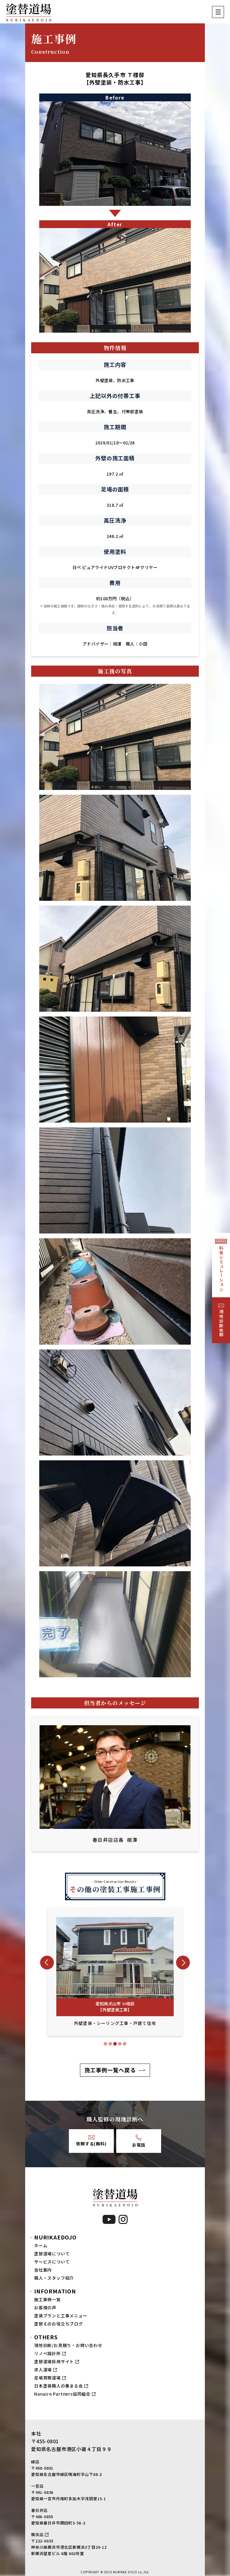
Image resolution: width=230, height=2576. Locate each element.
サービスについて (52, 2262)
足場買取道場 (47, 2378)
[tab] (105, 2044)
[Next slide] (183, 1963)
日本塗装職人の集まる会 (59, 2386)
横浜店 (37, 2534)
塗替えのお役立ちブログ (59, 2324)
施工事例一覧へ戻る (110, 2070)
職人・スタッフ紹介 (54, 2278)
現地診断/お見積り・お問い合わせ (68, 2345)
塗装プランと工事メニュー (61, 2316)
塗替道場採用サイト (54, 2361)
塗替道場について (52, 2254)
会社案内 (43, 2270)
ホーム (41, 2245)
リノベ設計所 (47, 2353)
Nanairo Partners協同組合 (62, 2394)
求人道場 (43, 2370)
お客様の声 (45, 2307)
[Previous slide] (47, 1963)
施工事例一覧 (47, 2299)
